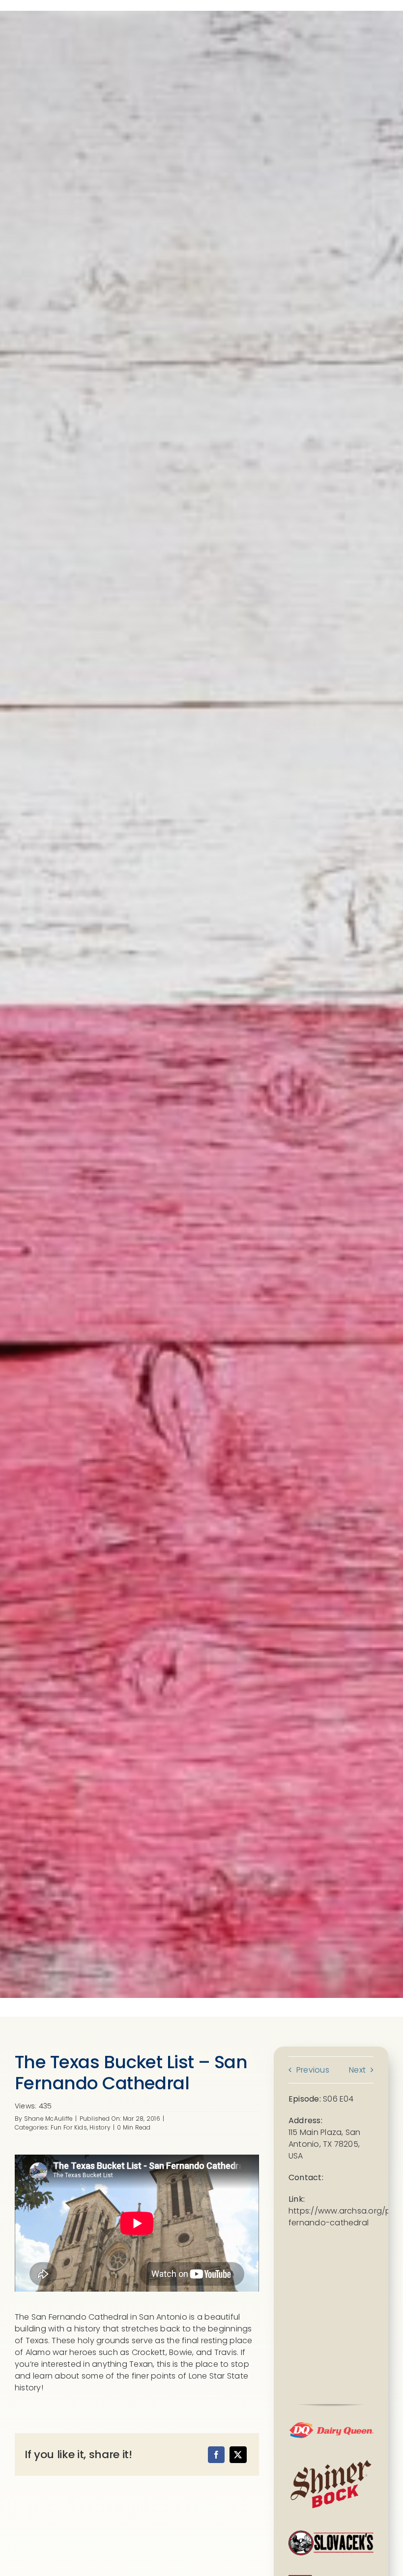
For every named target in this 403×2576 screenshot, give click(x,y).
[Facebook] (216, 2455)
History (100, 2127)
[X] (238, 2455)
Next (357, 2070)
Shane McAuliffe (49, 2119)
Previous (313, 2070)
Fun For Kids (69, 2127)
